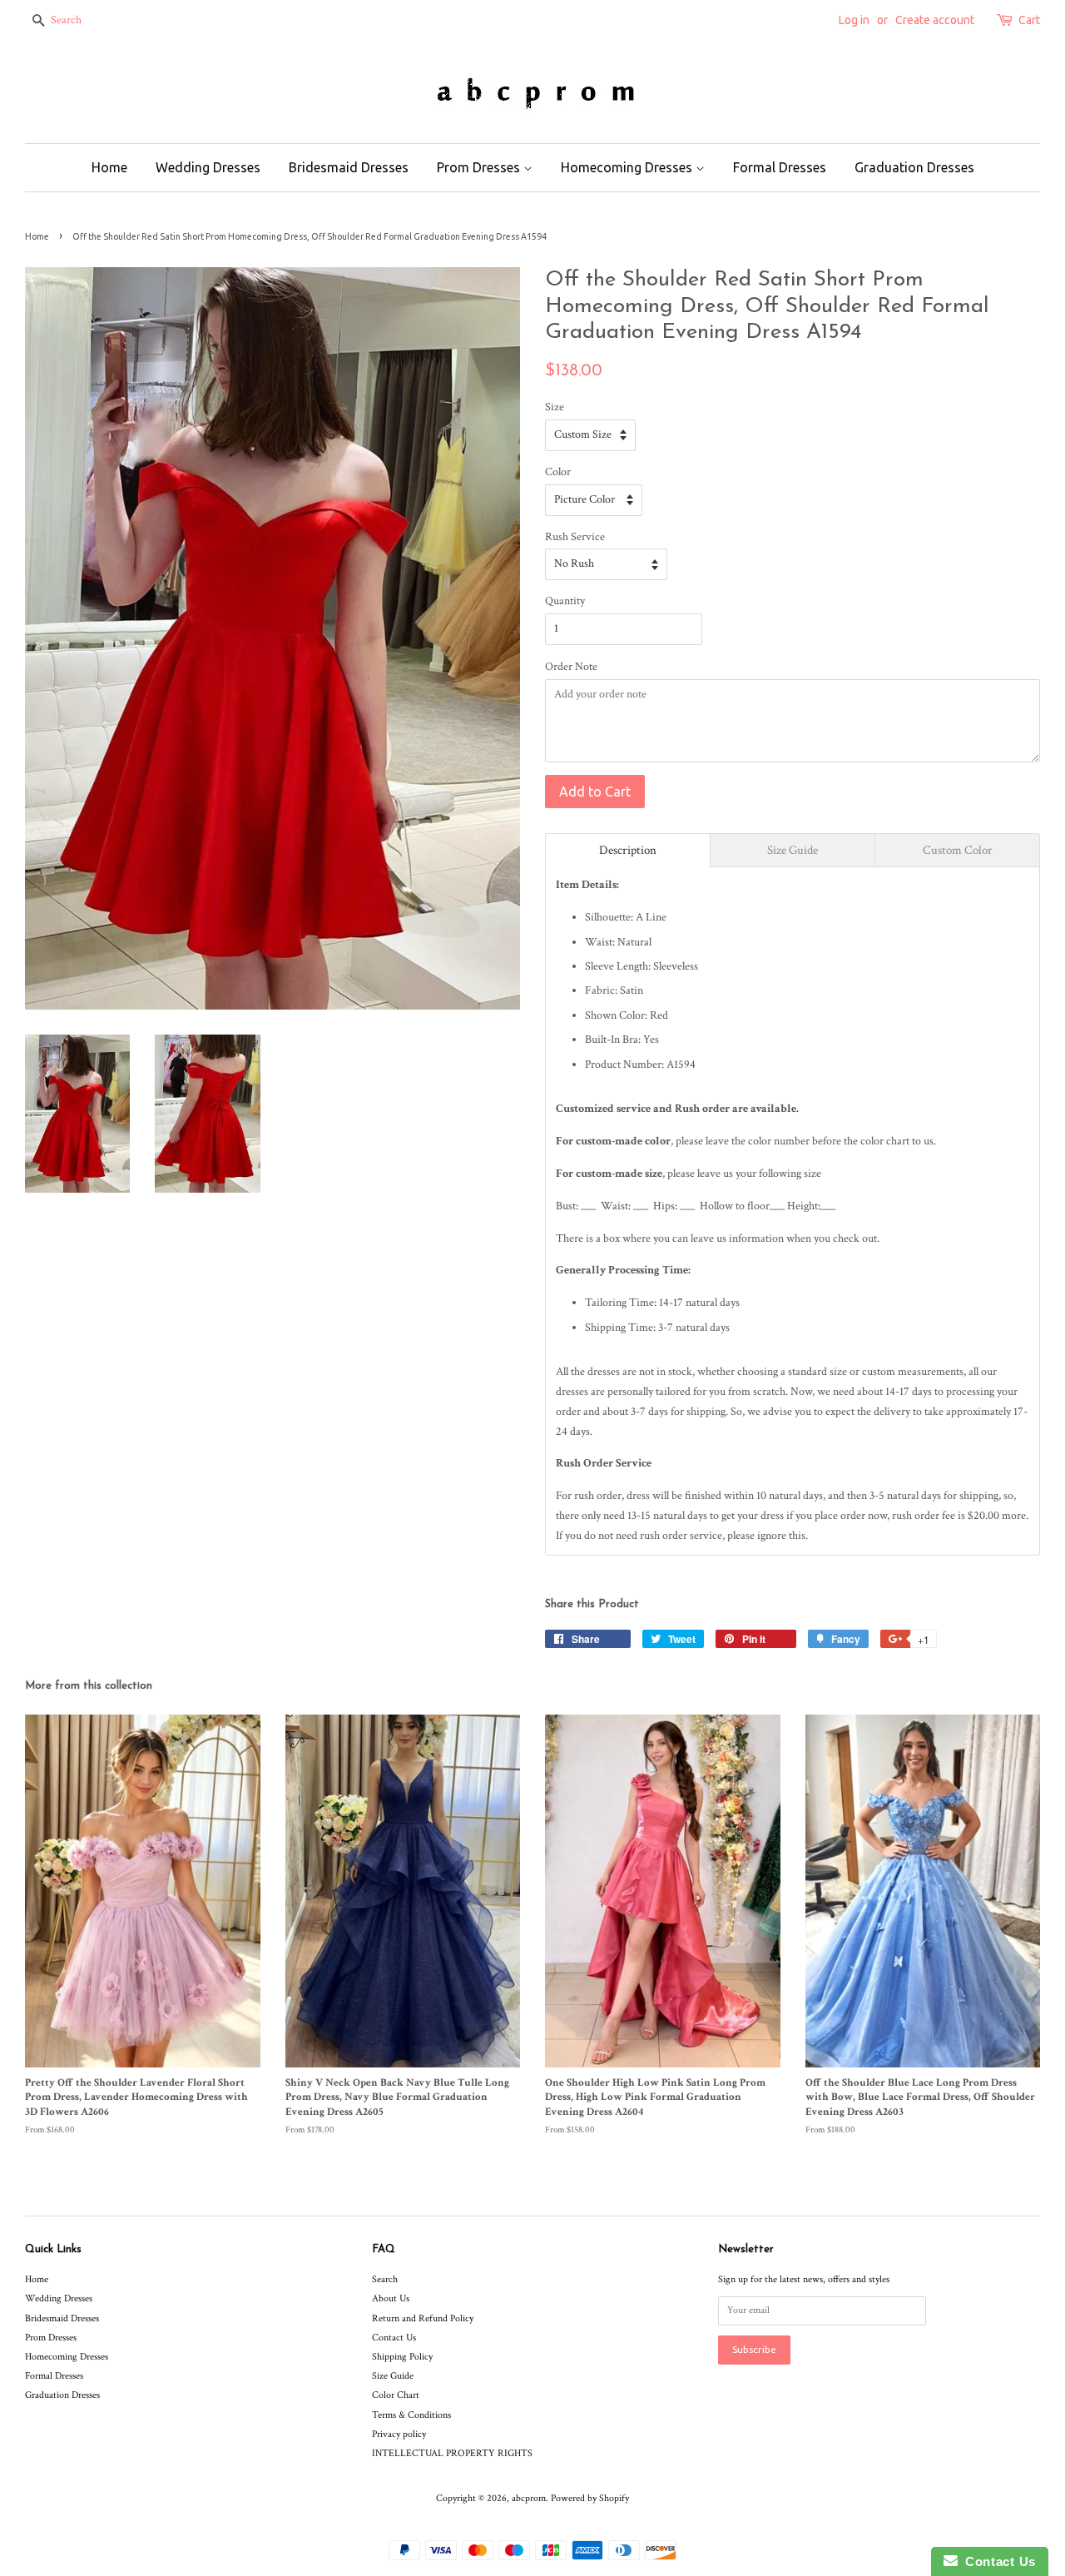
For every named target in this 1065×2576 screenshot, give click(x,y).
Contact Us (394, 2338)
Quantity (565, 601)
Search (385, 2279)
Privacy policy (399, 2434)
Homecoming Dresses (628, 167)
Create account (935, 20)
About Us (391, 2298)
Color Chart (396, 2395)
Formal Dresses (780, 167)
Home (109, 167)
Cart (1029, 20)
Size (555, 407)
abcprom (529, 2498)
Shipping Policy (402, 2357)
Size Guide (393, 2376)
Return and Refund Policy (423, 2318)
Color (558, 472)
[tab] (628, 850)
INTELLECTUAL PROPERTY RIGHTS (452, 2453)
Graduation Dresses (914, 167)
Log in (854, 20)
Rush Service (575, 537)
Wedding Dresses (208, 167)
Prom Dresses (480, 167)
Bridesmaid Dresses (349, 167)
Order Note (571, 667)
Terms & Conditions (411, 2415)
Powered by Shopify (590, 2498)
